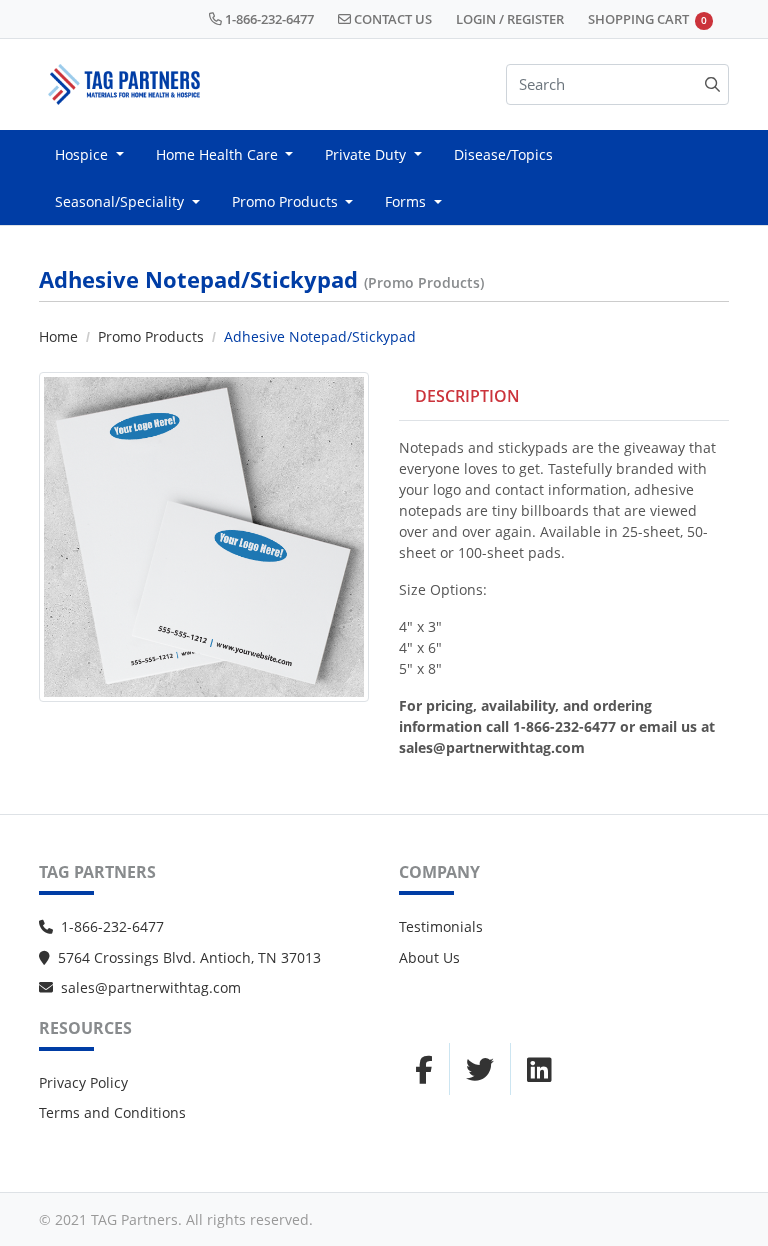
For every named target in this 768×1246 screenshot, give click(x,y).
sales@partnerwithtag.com (151, 987)
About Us (429, 957)
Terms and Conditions (112, 1112)
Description (467, 396)
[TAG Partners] (124, 84)
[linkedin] (539, 1069)
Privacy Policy (83, 1082)
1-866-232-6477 (112, 926)
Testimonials (441, 926)
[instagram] (480, 1069)
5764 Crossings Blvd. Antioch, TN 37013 (189, 957)
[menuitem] (89, 154)
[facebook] (424, 1069)
